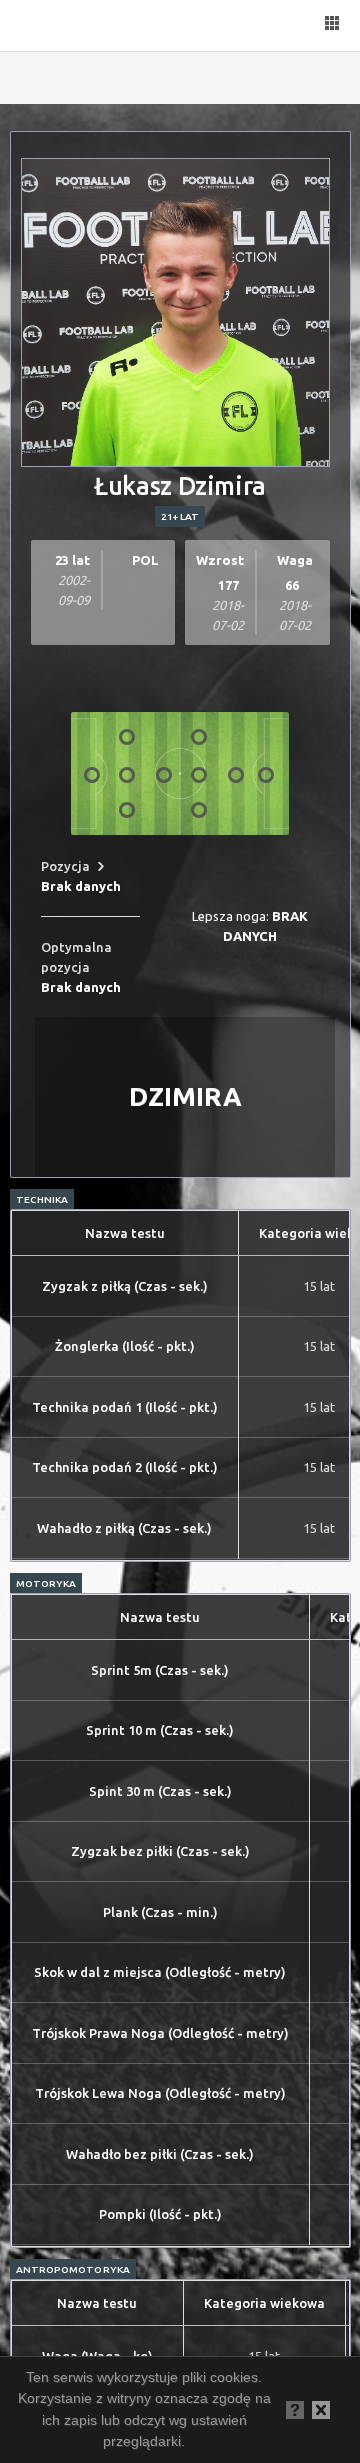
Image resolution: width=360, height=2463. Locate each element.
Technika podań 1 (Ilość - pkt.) (125, 1407)
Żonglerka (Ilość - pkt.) (125, 1346)
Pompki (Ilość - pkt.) (160, 2214)
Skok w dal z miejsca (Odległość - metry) (160, 1972)
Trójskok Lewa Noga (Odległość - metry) (160, 2093)
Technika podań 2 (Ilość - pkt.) (125, 1467)
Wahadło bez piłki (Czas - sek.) (160, 2154)
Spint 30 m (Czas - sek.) (160, 1791)
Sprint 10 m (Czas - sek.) (160, 1730)
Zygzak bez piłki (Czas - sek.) (160, 1851)
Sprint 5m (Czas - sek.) (160, 1670)
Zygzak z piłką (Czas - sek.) (125, 1286)
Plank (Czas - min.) (160, 1912)
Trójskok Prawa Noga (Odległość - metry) (160, 2033)
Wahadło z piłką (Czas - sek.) (124, 1528)
